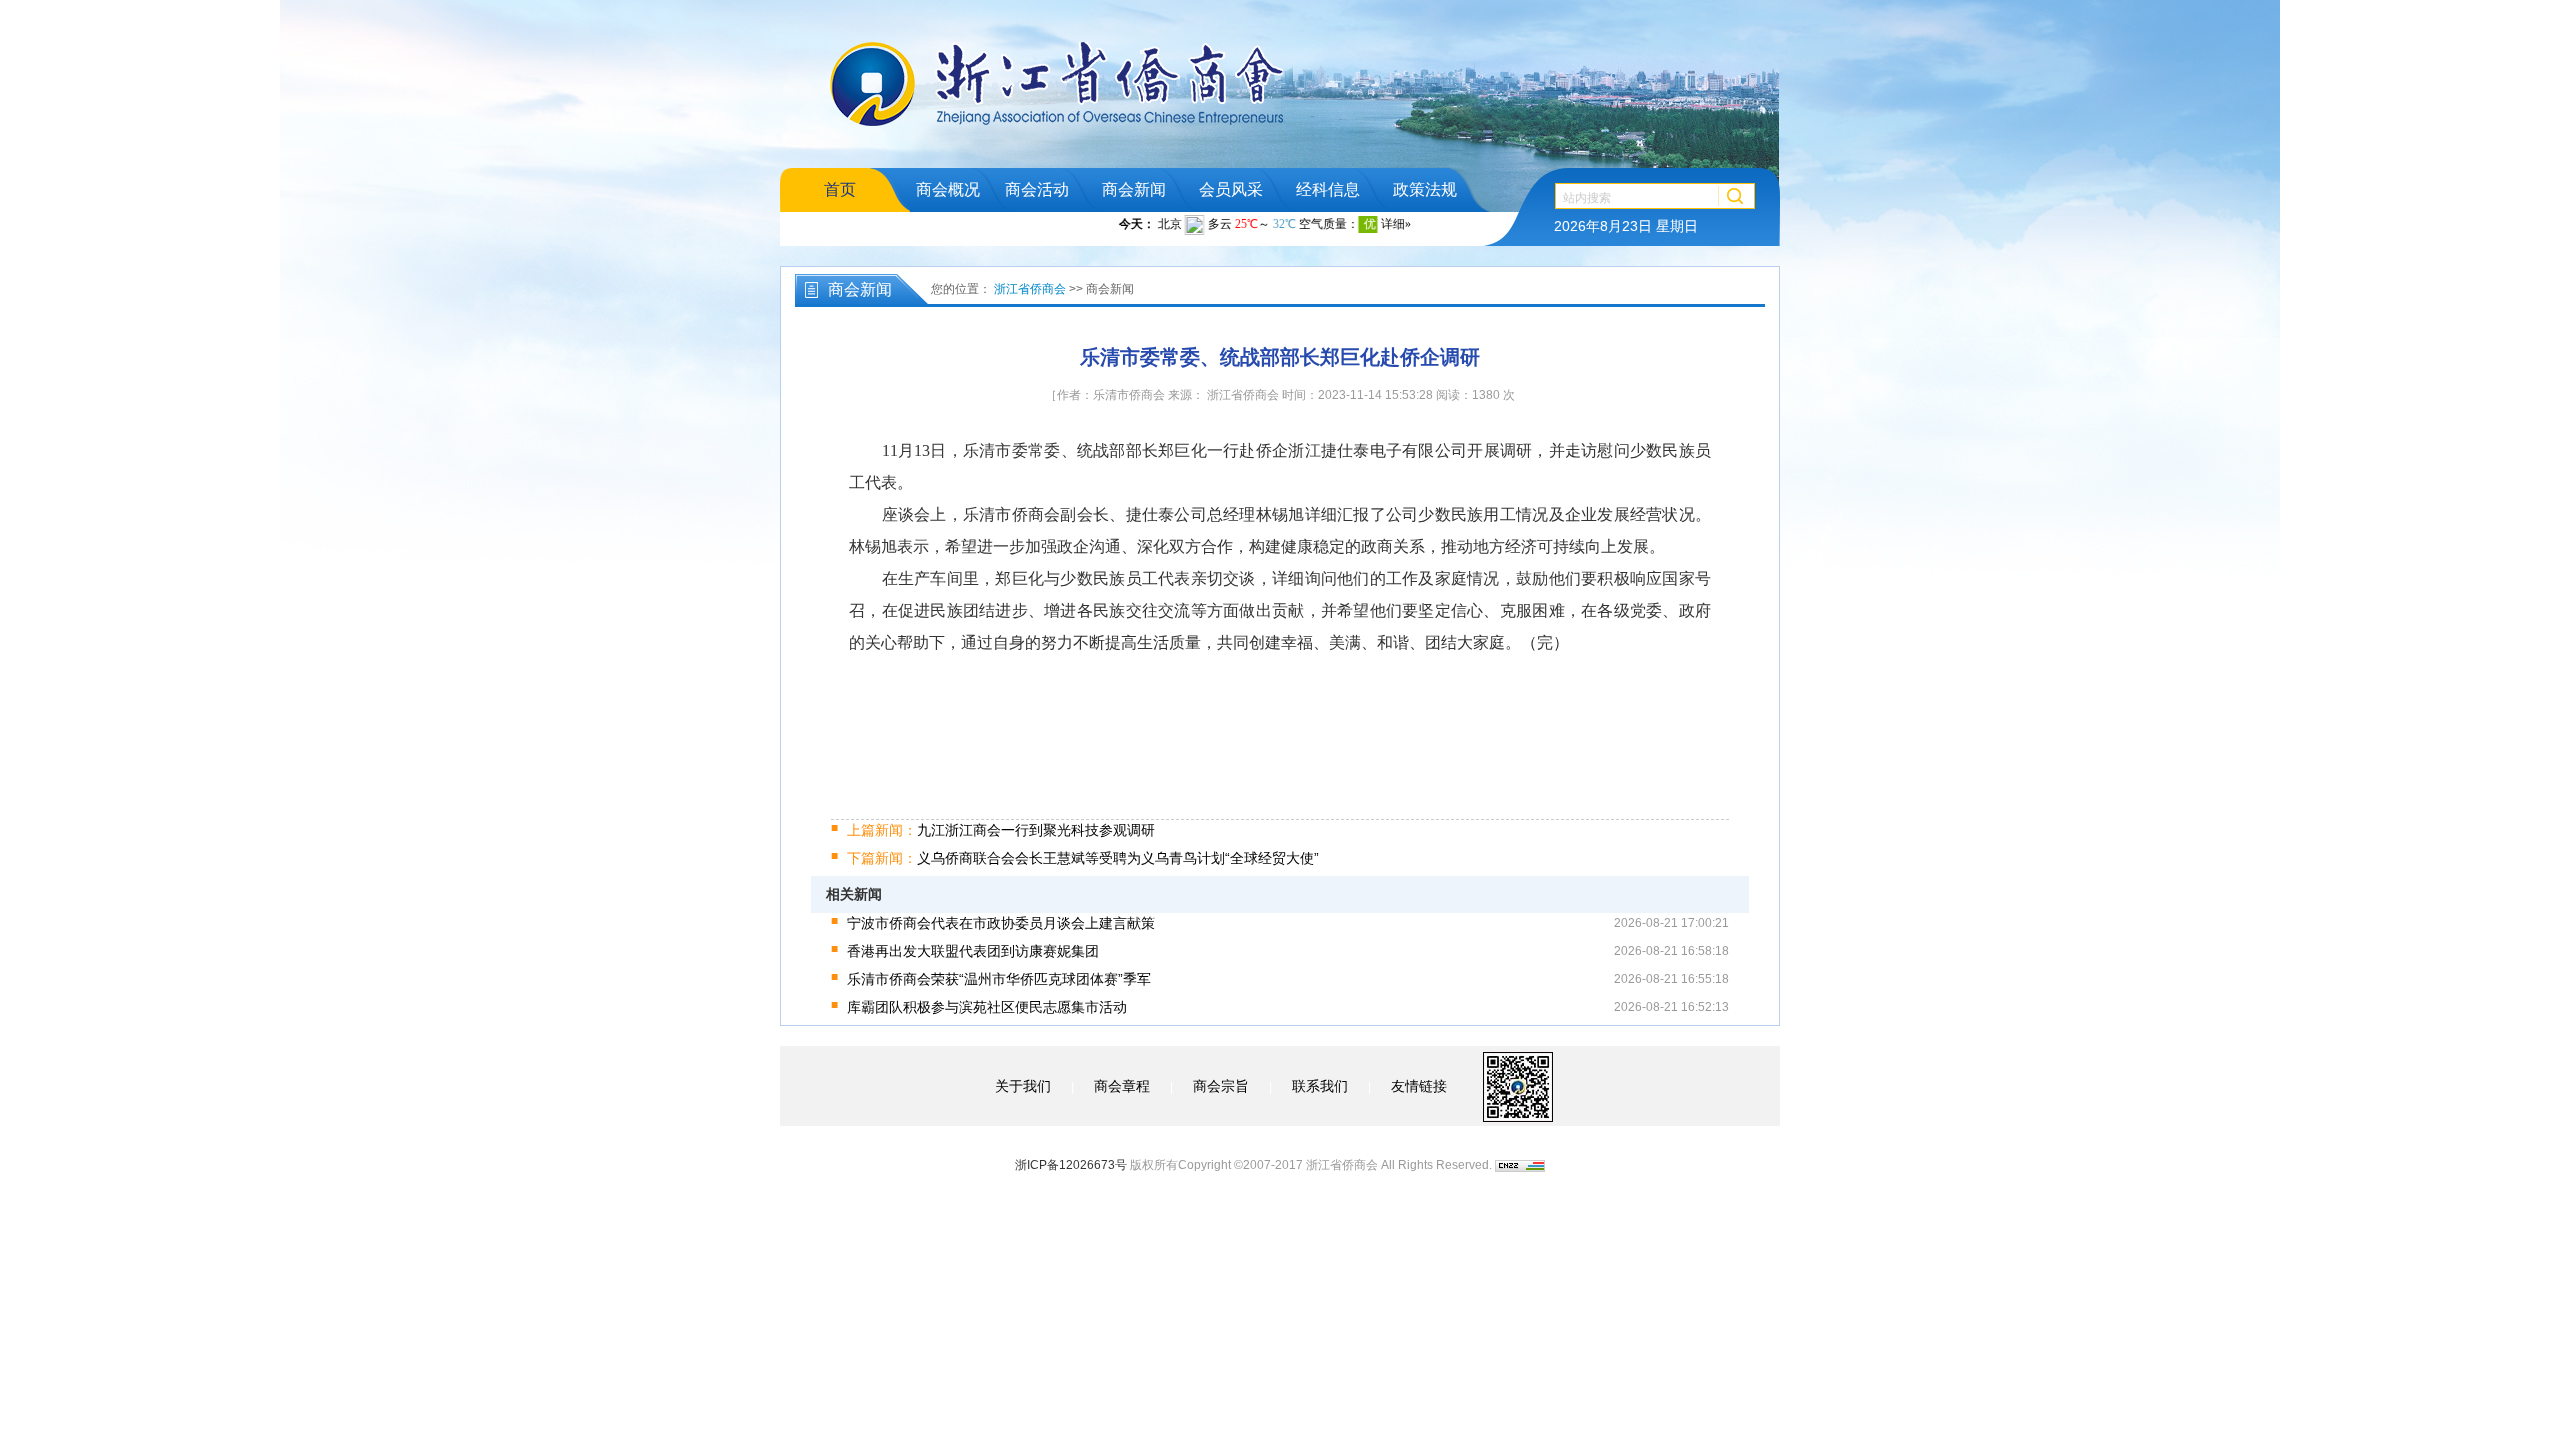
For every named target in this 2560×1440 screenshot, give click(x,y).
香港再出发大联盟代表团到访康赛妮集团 (973, 951)
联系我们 (1320, 1086)
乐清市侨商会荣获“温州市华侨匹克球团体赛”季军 (999, 979)
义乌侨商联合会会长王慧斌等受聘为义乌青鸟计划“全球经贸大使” (1083, 858)
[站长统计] (1520, 1165)
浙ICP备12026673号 (1071, 1165)
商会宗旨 (1221, 1086)
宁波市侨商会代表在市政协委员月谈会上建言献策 (1001, 923)
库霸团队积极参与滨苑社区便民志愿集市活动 (987, 1007)
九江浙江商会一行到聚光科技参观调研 (1001, 830)
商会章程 (1122, 1086)
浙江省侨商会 (1030, 289)
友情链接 (1419, 1086)
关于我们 (1023, 1086)
